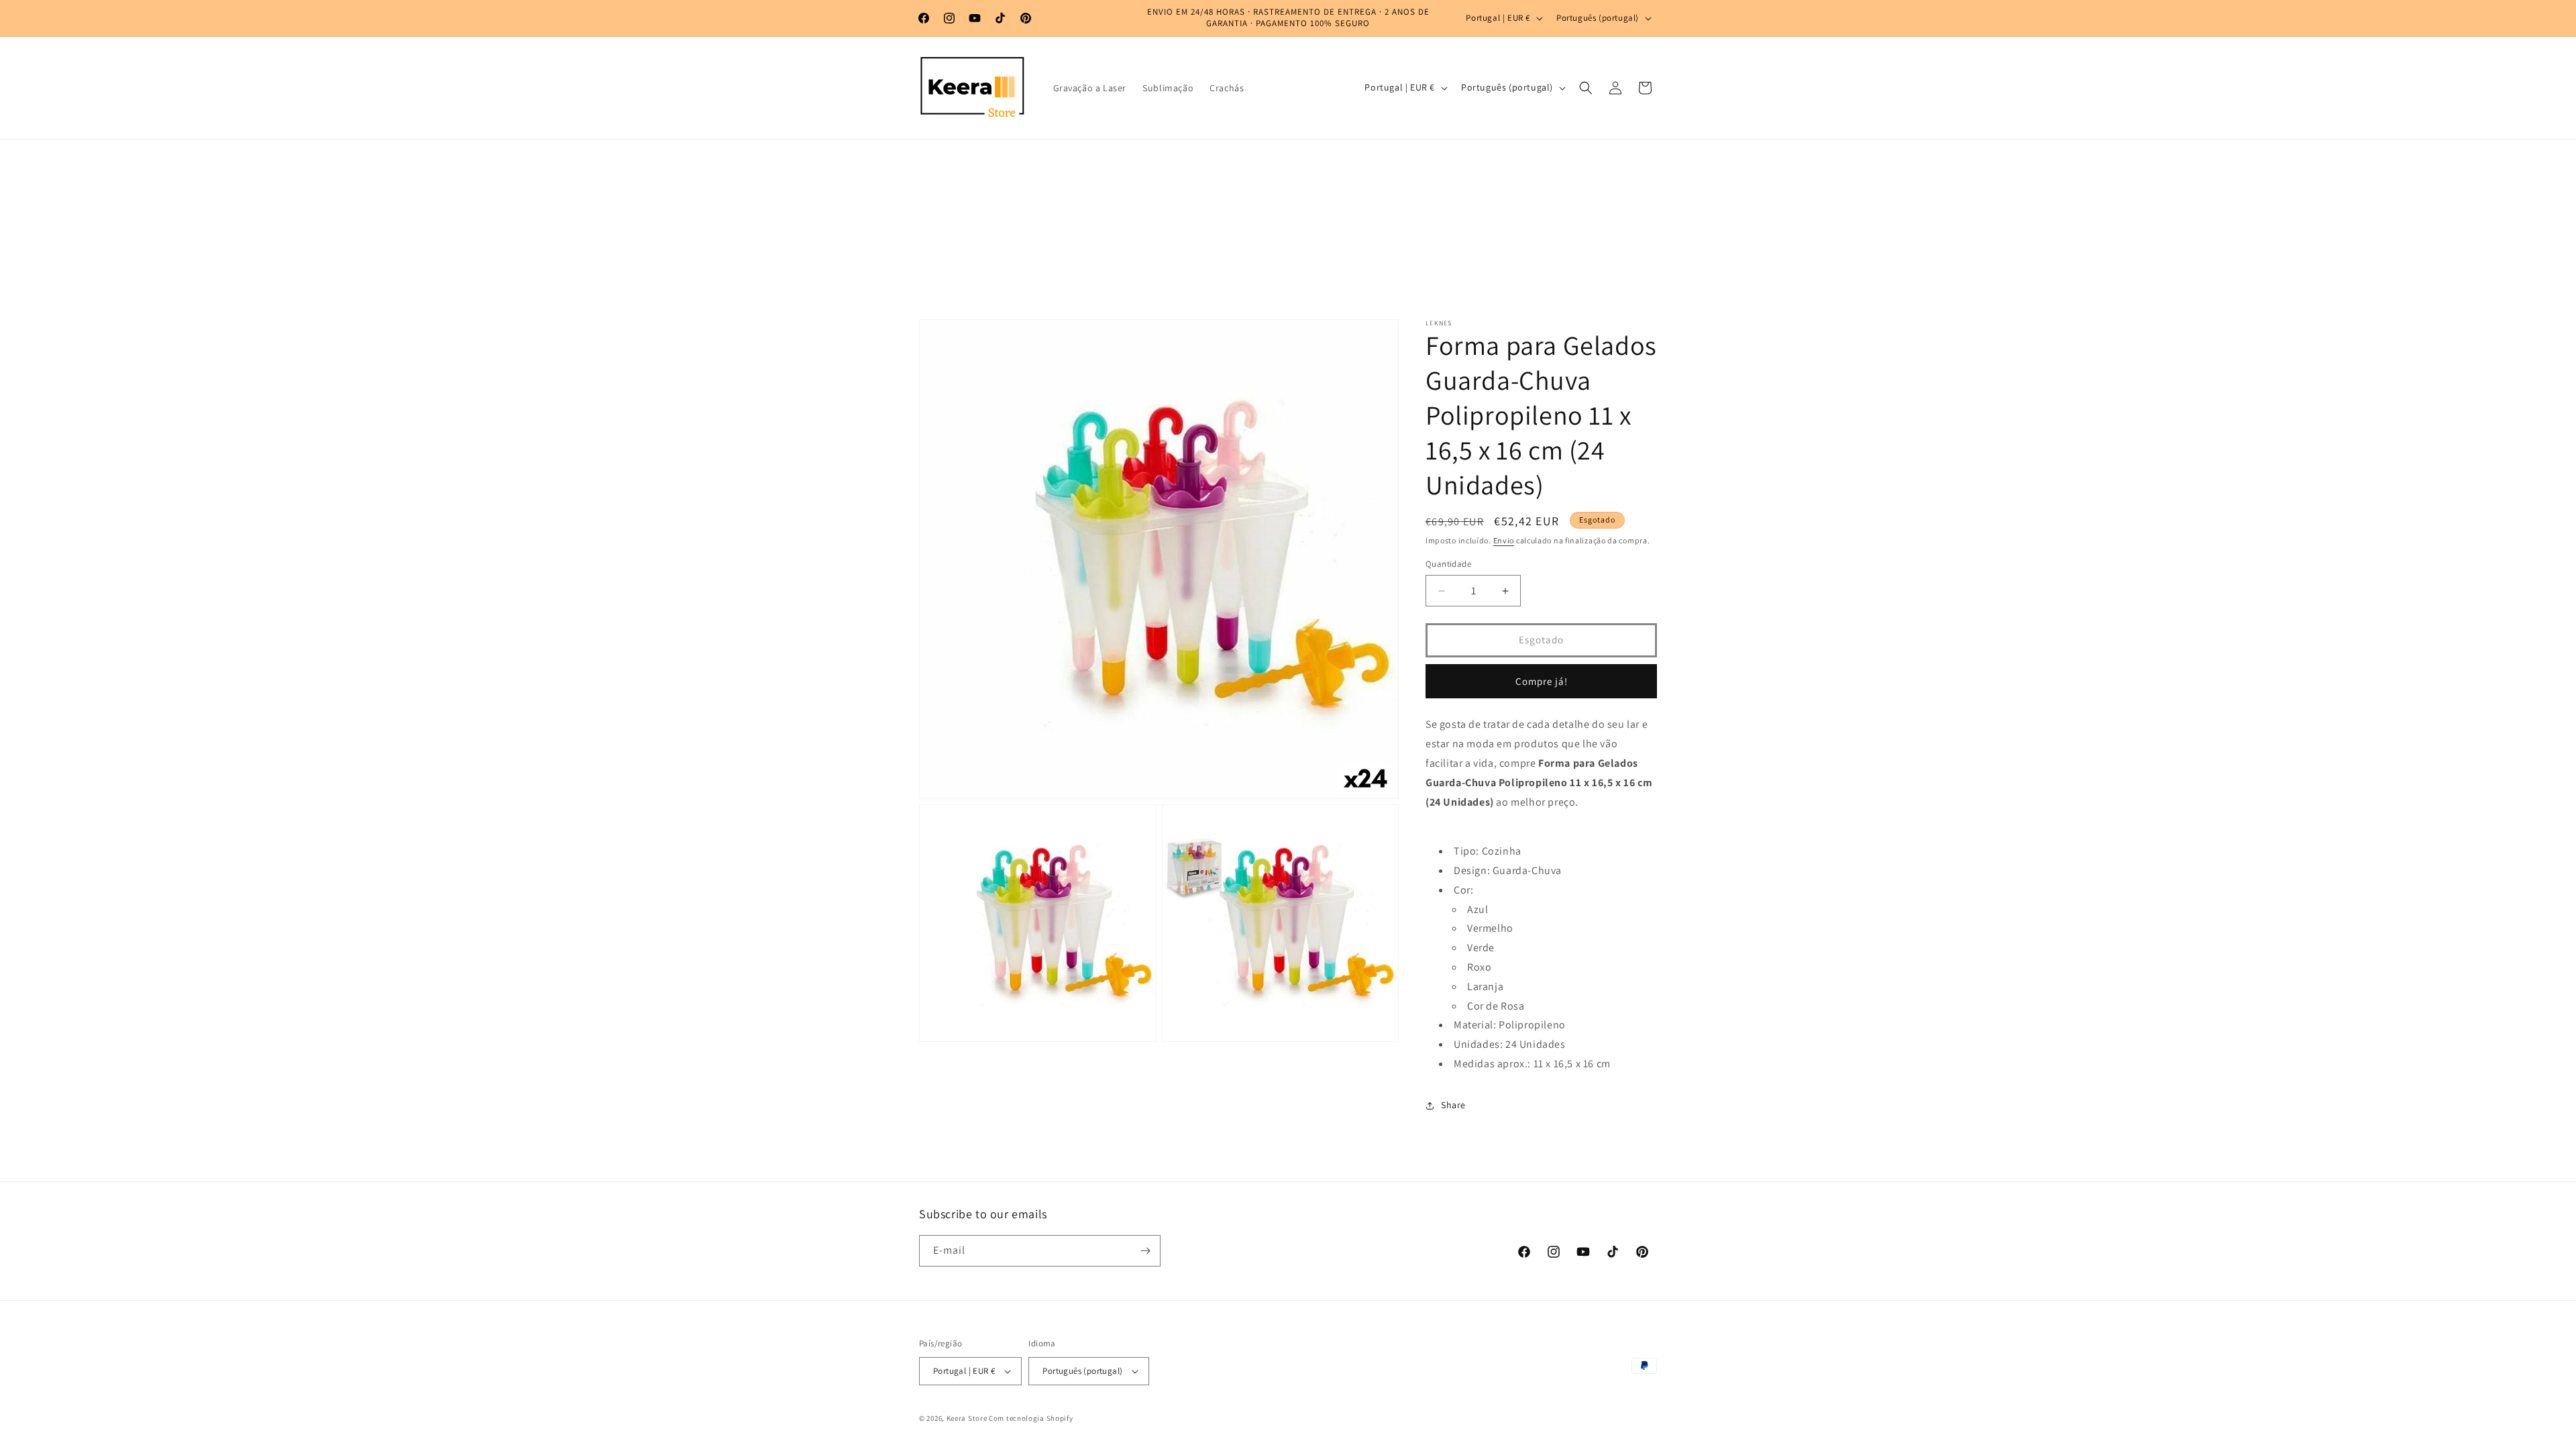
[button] (1586, 88)
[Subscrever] (1145, 1251)
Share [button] (1453, 1105)
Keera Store (967, 1418)
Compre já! (1542, 681)
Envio (1504, 540)
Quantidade (1448, 565)
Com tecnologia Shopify (1031, 1418)
